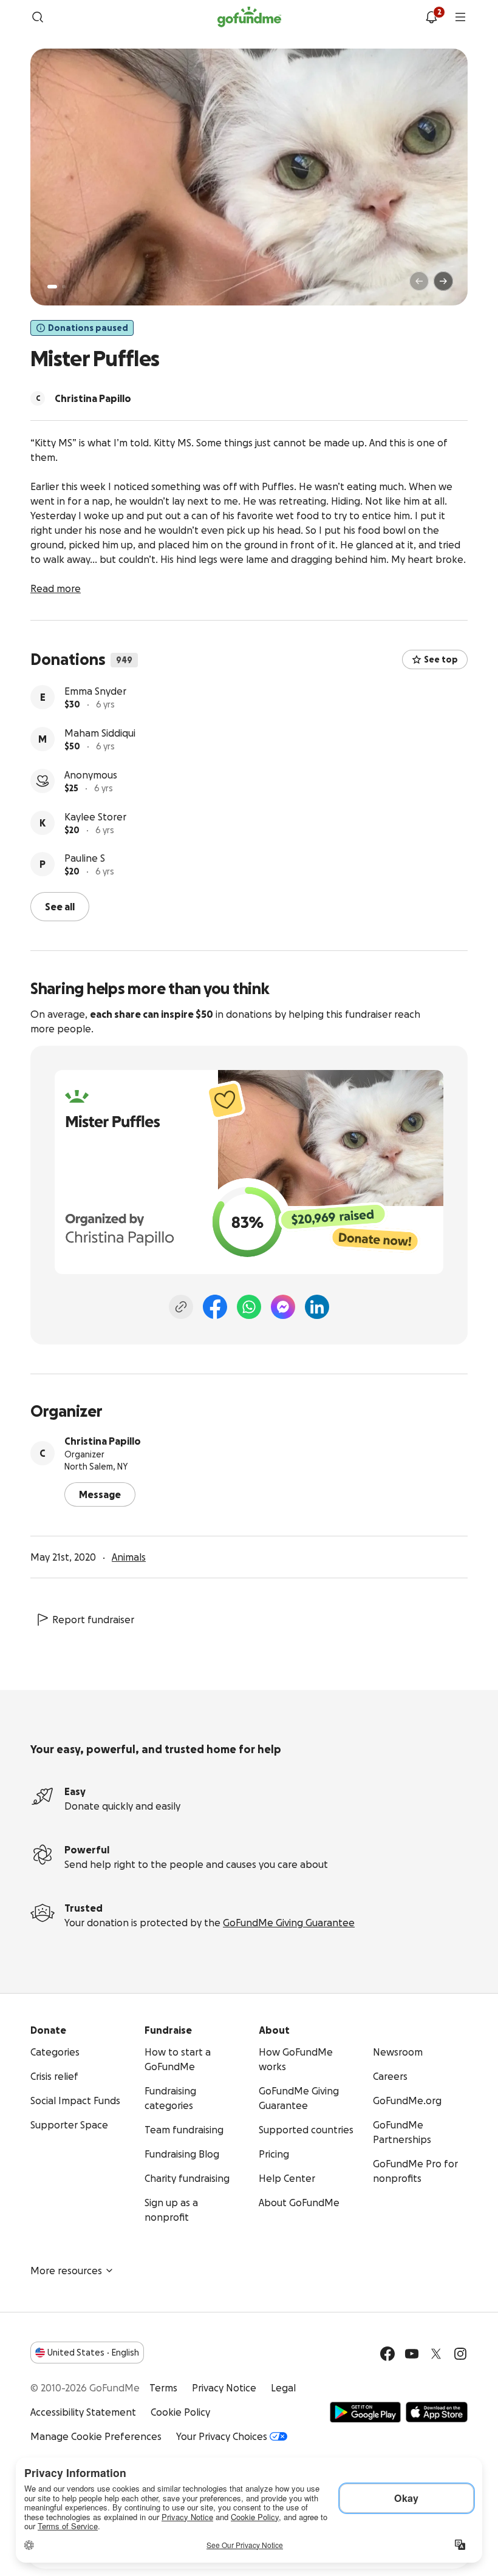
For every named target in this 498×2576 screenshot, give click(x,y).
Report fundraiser (93, 1620)
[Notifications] (431, 17)
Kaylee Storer (95, 817)
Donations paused (88, 328)
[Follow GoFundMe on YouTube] (412, 2354)
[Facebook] (215, 1307)
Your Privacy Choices (222, 2436)
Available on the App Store (437, 2412)
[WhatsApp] (249, 1307)
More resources (66, 2271)
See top (441, 659)
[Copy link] (181, 1307)
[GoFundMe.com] (249, 17)
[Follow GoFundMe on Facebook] (387, 2354)
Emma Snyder (95, 691)
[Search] (38, 17)
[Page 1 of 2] (52, 287)
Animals (129, 1557)
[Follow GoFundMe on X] (436, 2354)
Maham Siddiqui (100, 733)
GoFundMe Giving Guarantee (289, 1923)
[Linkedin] (317, 1307)
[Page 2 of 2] (64, 287)
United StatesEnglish (93, 2353)
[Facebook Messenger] (283, 1307)
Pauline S (85, 858)
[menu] (460, 17)
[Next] (443, 281)
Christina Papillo (103, 1441)
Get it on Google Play (365, 2412)
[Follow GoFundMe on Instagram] (460, 2354)
